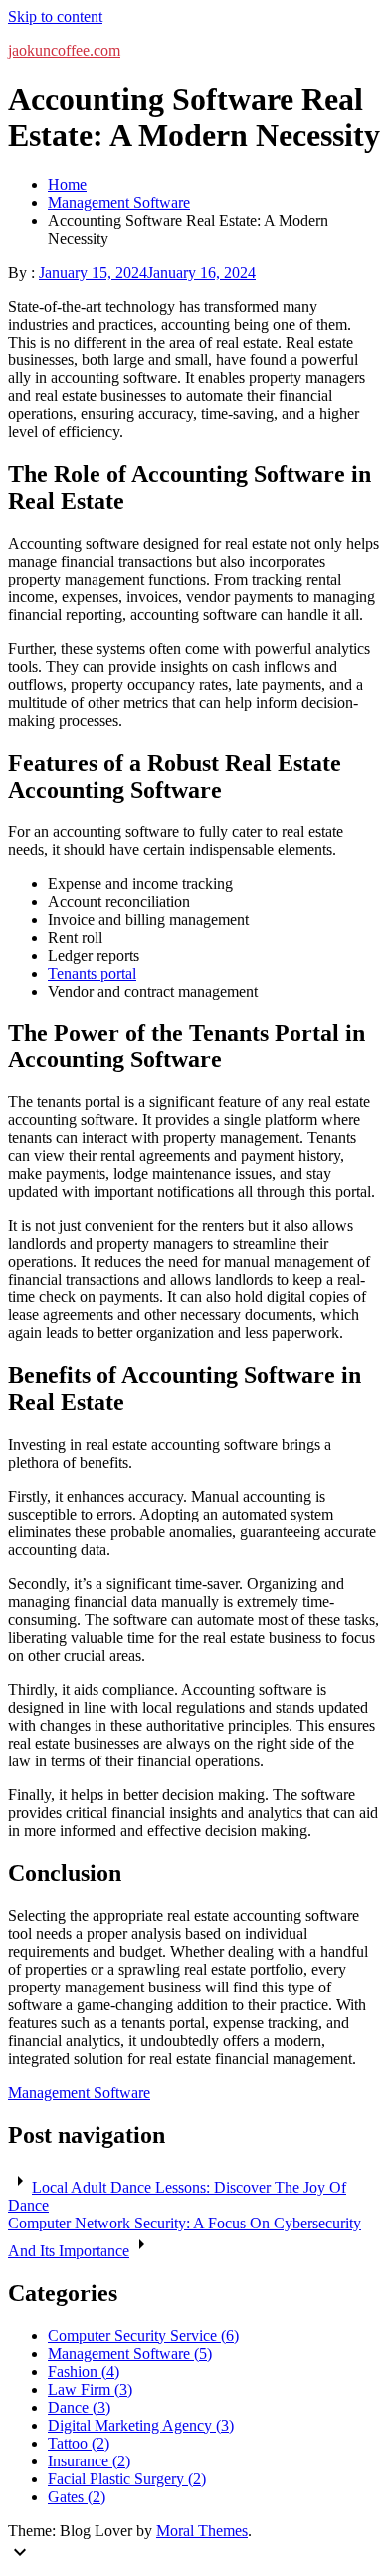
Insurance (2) (89, 2461)
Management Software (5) (130, 2353)
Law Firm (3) (90, 2389)
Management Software (79, 2093)
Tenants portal (92, 973)
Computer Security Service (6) (143, 2336)
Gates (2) (77, 2497)
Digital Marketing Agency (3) (141, 2425)
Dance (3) (79, 2407)
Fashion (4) (84, 2371)
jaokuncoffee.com (64, 50)
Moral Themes (202, 2531)
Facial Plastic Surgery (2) (127, 2479)
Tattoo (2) (79, 2443)
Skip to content (55, 16)
